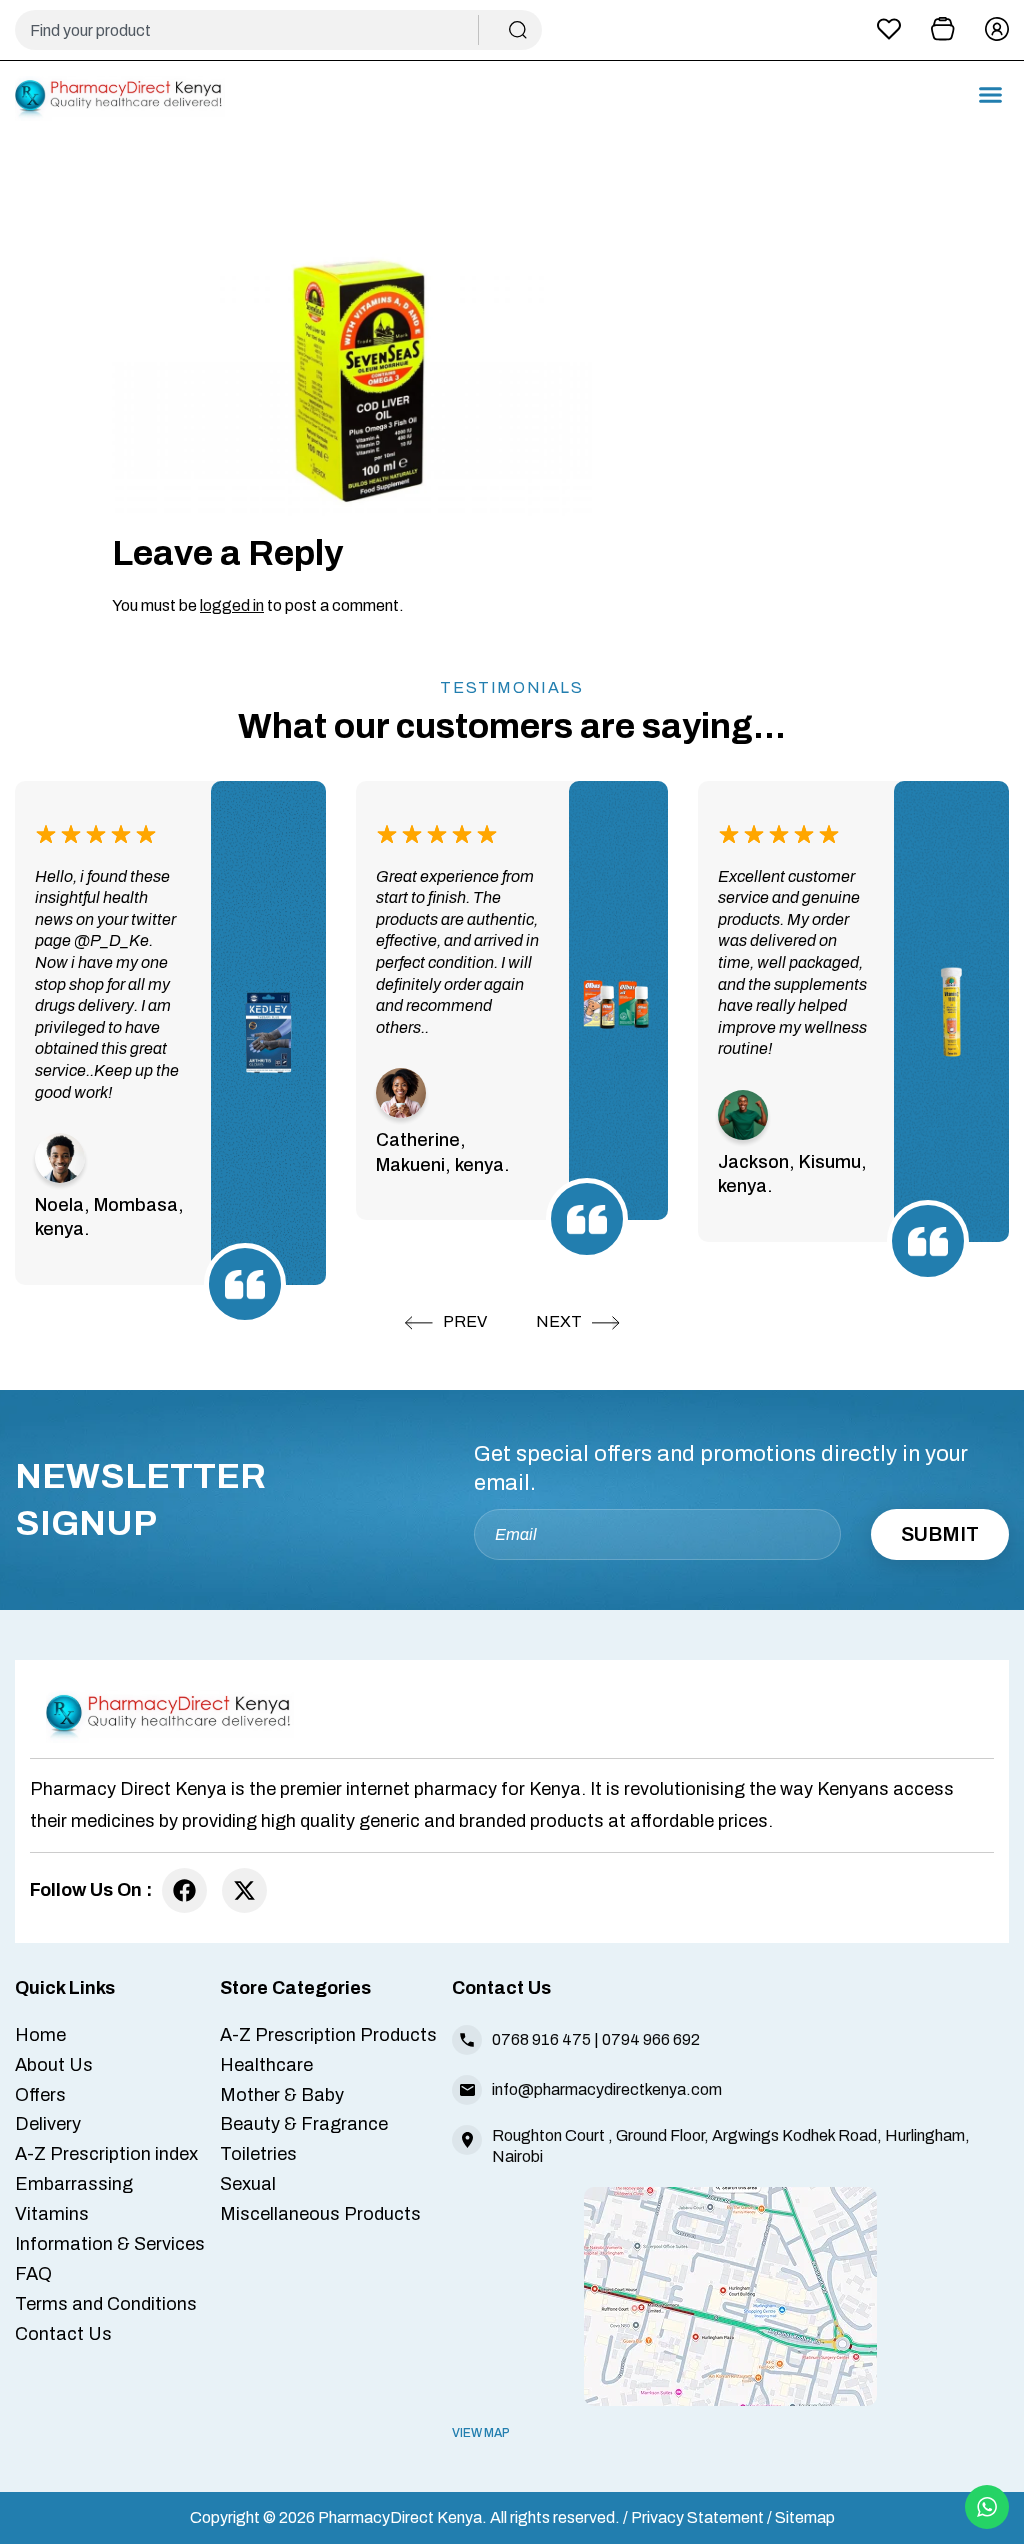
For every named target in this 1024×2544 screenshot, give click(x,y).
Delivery (48, 2124)
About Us (54, 2065)
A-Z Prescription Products (328, 2035)
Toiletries (258, 2154)
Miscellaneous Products (320, 2214)
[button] (991, 95)
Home (40, 2035)
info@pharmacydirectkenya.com (607, 2089)
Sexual (248, 2184)
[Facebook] (184, 1890)
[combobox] (254, 30)
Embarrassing (74, 2184)
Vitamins (52, 2214)
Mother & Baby (282, 2095)
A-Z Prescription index (106, 2154)
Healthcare (266, 2065)
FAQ (33, 2274)
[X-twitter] (244, 1890)
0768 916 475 (541, 2039)
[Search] (518, 30)
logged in (232, 605)
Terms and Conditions (106, 2304)
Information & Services (110, 2244)
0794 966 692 (651, 2039)
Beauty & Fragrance (304, 2124)
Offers (40, 2095)
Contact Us (63, 2334)
